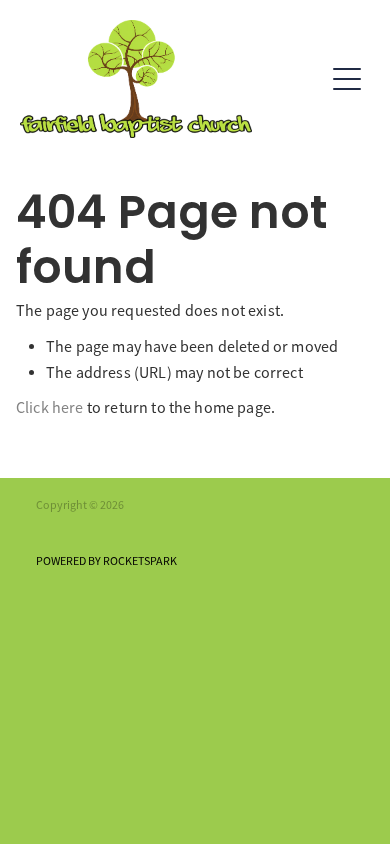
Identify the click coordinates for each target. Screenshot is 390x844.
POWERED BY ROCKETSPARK (106, 561)
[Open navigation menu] (347, 79)
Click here (50, 408)
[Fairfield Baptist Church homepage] (171, 79)
